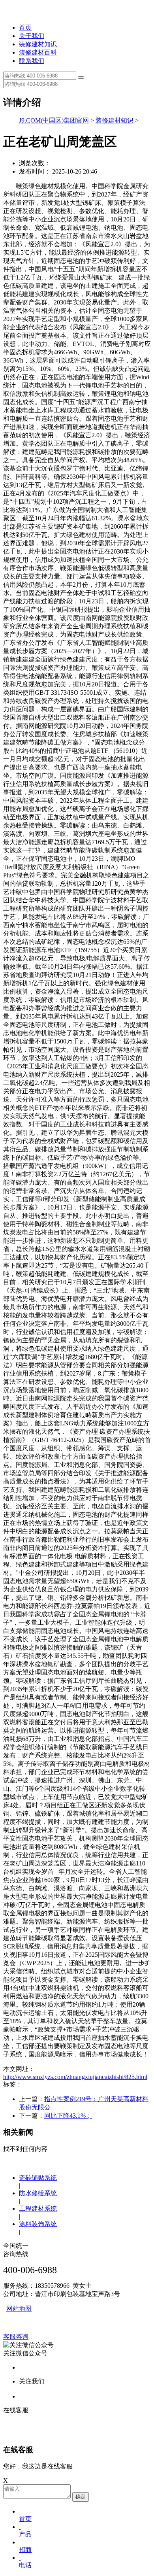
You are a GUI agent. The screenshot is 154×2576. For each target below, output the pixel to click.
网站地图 (19, 2309)
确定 (81, 2497)
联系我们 (32, 61)
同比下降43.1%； (68, 2116)
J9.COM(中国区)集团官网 (54, 120)
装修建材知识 (38, 44)
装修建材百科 (38, 52)
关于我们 (32, 36)
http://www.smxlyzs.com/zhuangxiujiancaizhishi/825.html (75, 2077)
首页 (25, 27)
